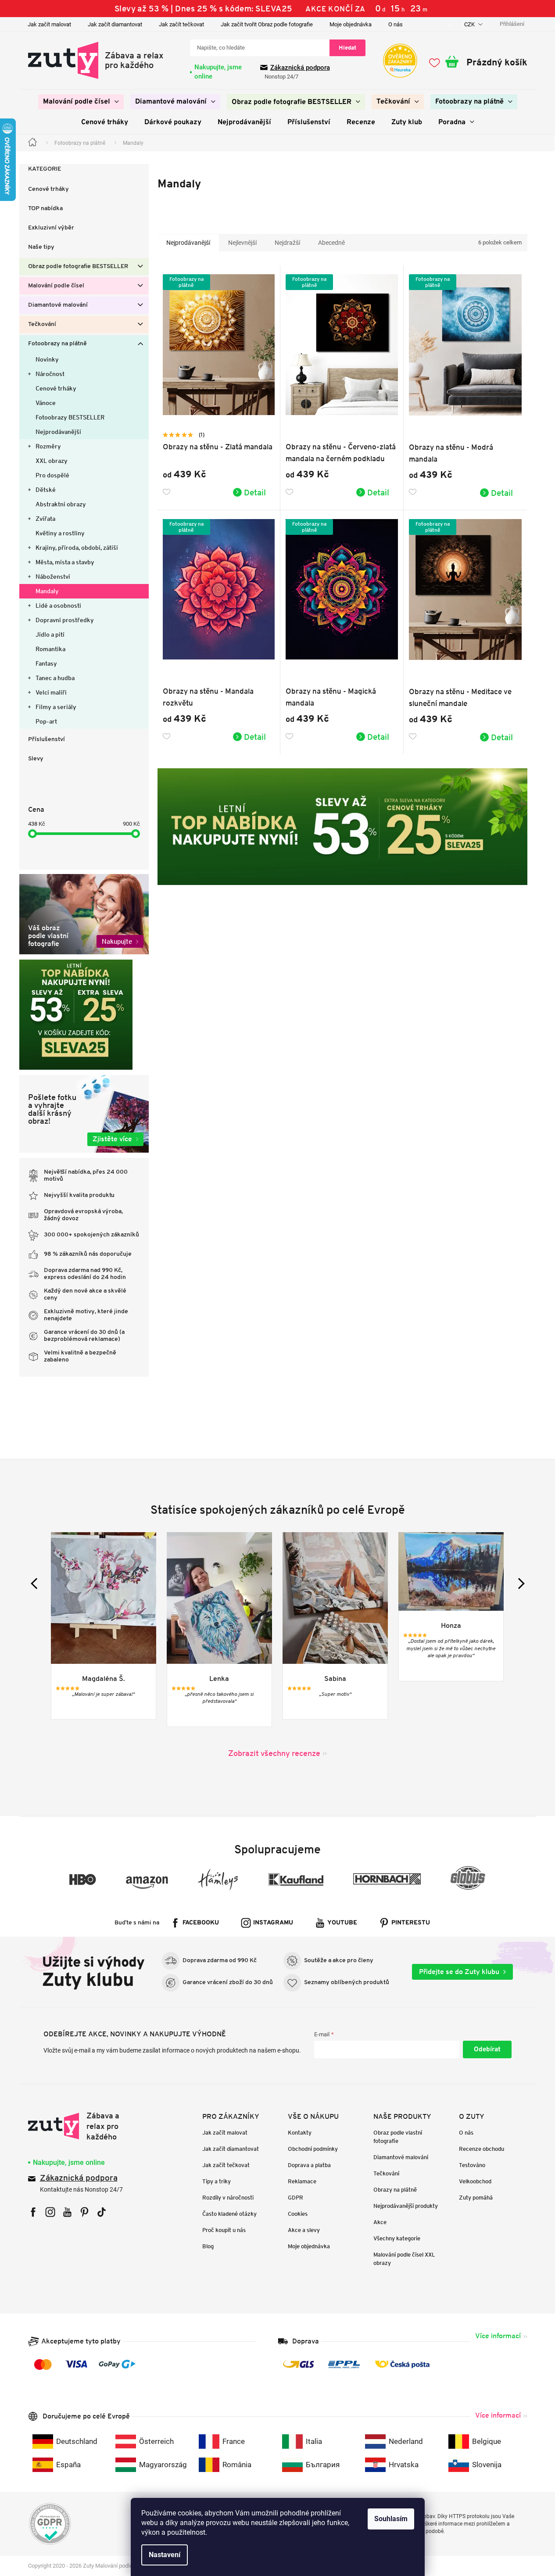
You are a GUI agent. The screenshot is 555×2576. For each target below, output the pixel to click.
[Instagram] (50, 2212)
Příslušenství (47, 740)
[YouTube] (67, 2212)
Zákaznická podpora (300, 68)
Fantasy (46, 663)
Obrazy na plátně (395, 2190)
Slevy (36, 759)
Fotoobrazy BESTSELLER (70, 417)
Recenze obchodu (482, 2149)
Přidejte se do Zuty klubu (459, 1972)
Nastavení (165, 2555)
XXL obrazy (52, 461)
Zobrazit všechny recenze (274, 1753)
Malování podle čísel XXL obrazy (404, 2259)
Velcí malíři (51, 692)
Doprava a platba (309, 2165)
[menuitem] (81, 102)
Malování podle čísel (56, 286)
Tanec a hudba (55, 678)
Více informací (498, 2336)
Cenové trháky (48, 189)
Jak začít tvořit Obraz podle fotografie (267, 24)
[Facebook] (33, 2212)
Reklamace (302, 2181)
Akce (380, 2222)
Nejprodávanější (58, 432)
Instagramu (273, 1923)
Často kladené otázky (229, 2214)
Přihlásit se (487, 2049)
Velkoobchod (475, 2181)
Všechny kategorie (397, 2238)
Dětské (46, 490)
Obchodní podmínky (313, 2149)
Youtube (342, 1923)
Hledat (347, 48)
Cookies (298, 2214)
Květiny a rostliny (60, 533)
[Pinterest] (84, 2212)
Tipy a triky (217, 2181)
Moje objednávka (351, 24)
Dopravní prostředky (65, 620)
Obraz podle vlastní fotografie (398, 2137)
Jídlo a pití (50, 634)
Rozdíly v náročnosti (228, 2198)
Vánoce (46, 403)
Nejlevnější (242, 243)
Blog (208, 2246)
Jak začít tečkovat (181, 24)
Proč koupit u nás (224, 2230)
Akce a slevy (304, 2230)
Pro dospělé (52, 475)
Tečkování (42, 324)
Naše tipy (41, 247)
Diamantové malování (58, 305)
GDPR (295, 2198)
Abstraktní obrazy (61, 504)
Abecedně (331, 243)
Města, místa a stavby (65, 562)
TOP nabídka (45, 209)
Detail (255, 492)
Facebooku (201, 1923)
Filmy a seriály (56, 707)
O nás (396, 24)
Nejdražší (287, 243)
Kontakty (300, 2133)
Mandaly (47, 591)
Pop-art (46, 721)
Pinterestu (411, 1923)
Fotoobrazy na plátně (57, 344)
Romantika (50, 649)
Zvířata (45, 519)
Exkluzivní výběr (51, 228)
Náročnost (50, 374)
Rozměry (48, 446)
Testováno (472, 2165)
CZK (470, 24)
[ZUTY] (84, 2126)
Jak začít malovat (49, 24)
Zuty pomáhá (476, 2198)
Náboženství (53, 577)
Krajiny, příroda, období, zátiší (77, 548)
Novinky (47, 359)
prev (36, 1583)
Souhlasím (391, 2519)
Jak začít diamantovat (115, 24)
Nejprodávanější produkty (406, 2206)
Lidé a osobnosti (58, 605)
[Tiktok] (102, 2212)
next (519, 1583)
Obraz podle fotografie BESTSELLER (78, 267)
